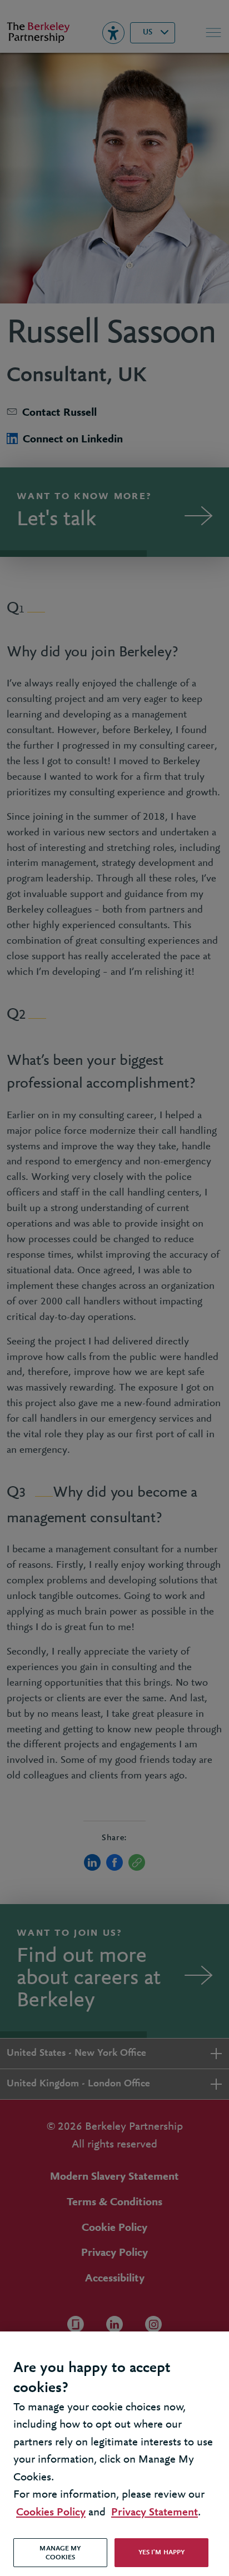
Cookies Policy (51, 2512)
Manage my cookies (60, 2553)
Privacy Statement (155, 2512)
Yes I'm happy (162, 2552)
